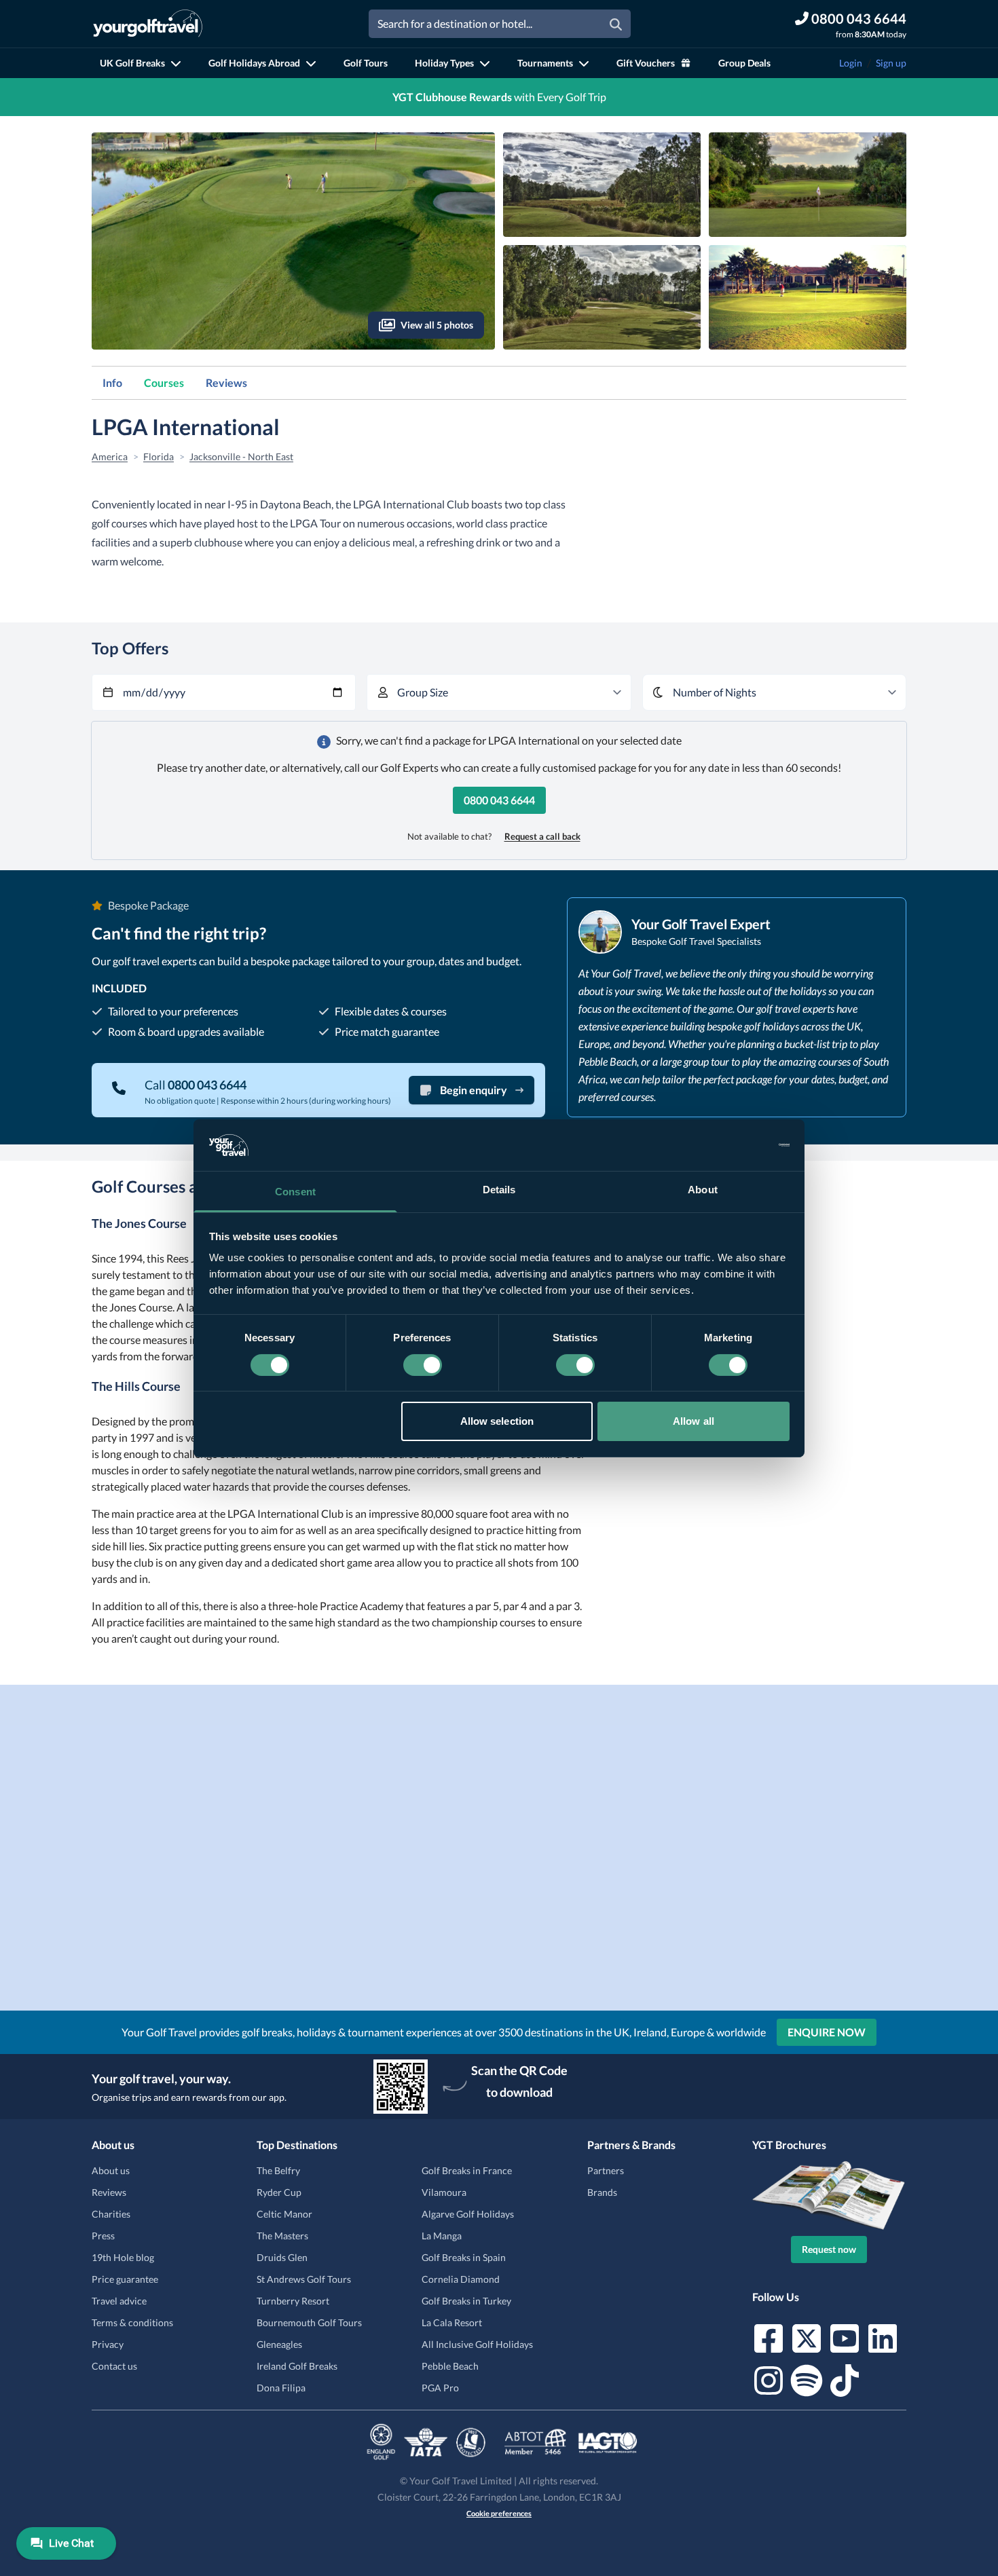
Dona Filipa (281, 2388)
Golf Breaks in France (467, 2170)
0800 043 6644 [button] (499, 800)
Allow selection (497, 1421)
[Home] (148, 24)
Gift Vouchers (646, 63)
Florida (159, 456)
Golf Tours (366, 63)
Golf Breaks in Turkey (466, 2301)
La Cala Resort (452, 2322)
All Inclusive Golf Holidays (477, 2344)
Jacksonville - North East (241, 456)
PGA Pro (440, 2388)
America (110, 456)
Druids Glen (282, 2257)
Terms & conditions (132, 2322)
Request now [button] (829, 2249)
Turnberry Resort (293, 2301)
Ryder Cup (279, 2192)
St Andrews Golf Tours (304, 2279)
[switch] (423, 1365)
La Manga (442, 2236)
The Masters (282, 2236)
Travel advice (119, 2301)
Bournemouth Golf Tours (309, 2322)
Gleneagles (279, 2344)
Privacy (108, 2344)
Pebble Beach (450, 2366)
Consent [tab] (295, 1192)
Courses (164, 382)
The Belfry (278, 2170)
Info (112, 382)
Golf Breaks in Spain (464, 2257)
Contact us (114, 2366)
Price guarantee (125, 2279)
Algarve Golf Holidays (468, 2214)
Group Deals (744, 63)
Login (851, 63)
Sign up (891, 63)
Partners (606, 2170)
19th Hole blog (123, 2257)
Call (196, 1085)
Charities (111, 2214)
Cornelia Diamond (461, 2279)
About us (111, 2170)
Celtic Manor (284, 2214)
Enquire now (827, 2032)
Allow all (694, 1421)
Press (103, 2236)
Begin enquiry (474, 1090)
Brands (602, 2192)
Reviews (226, 382)
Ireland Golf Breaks (297, 2366)
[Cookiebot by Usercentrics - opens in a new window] (730, 1145)
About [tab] (703, 1190)
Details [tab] (499, 1190)
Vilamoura (444, 2192)
